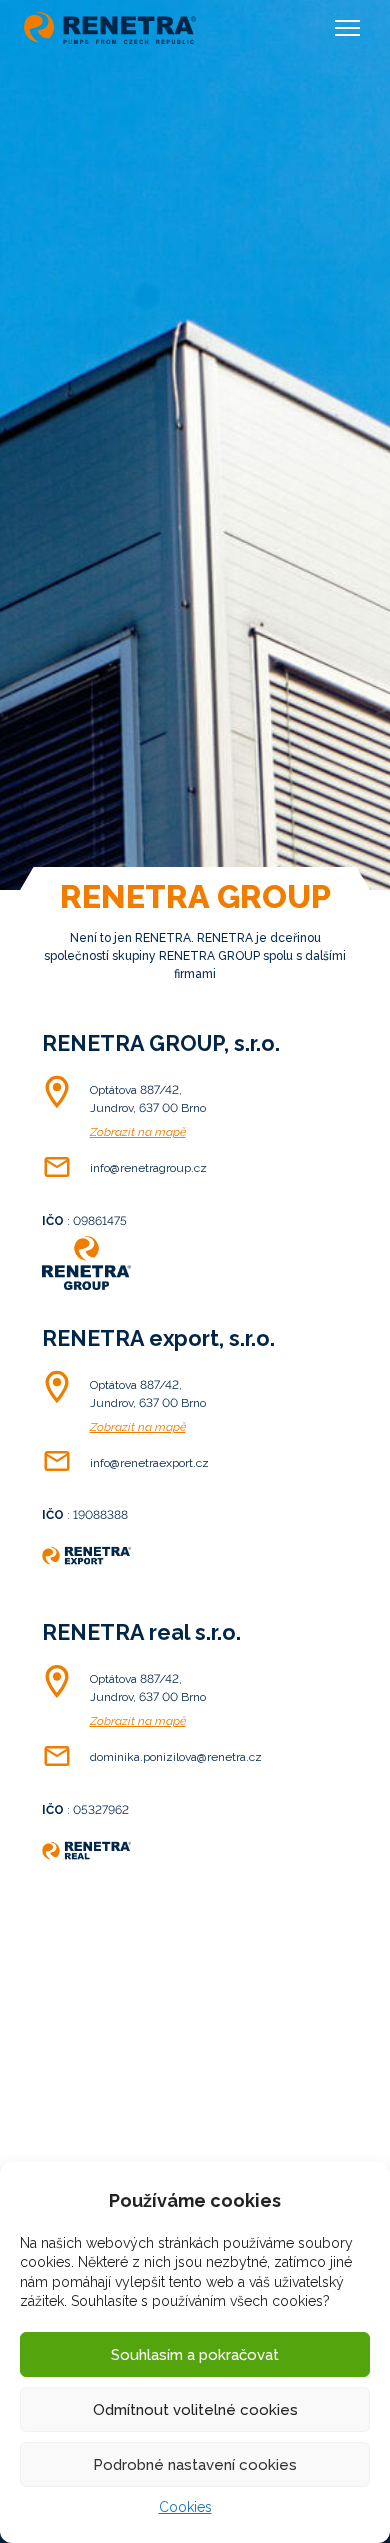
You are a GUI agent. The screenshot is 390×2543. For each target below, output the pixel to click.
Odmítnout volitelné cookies (195, 2410)
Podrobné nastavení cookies (195, 2465)
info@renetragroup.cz (148, 1168)
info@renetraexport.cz (149, 1463)
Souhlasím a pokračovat (195, 2355)
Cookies (185, 2507)
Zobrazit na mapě (138, 1132)
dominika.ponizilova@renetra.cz (176, 1757)
